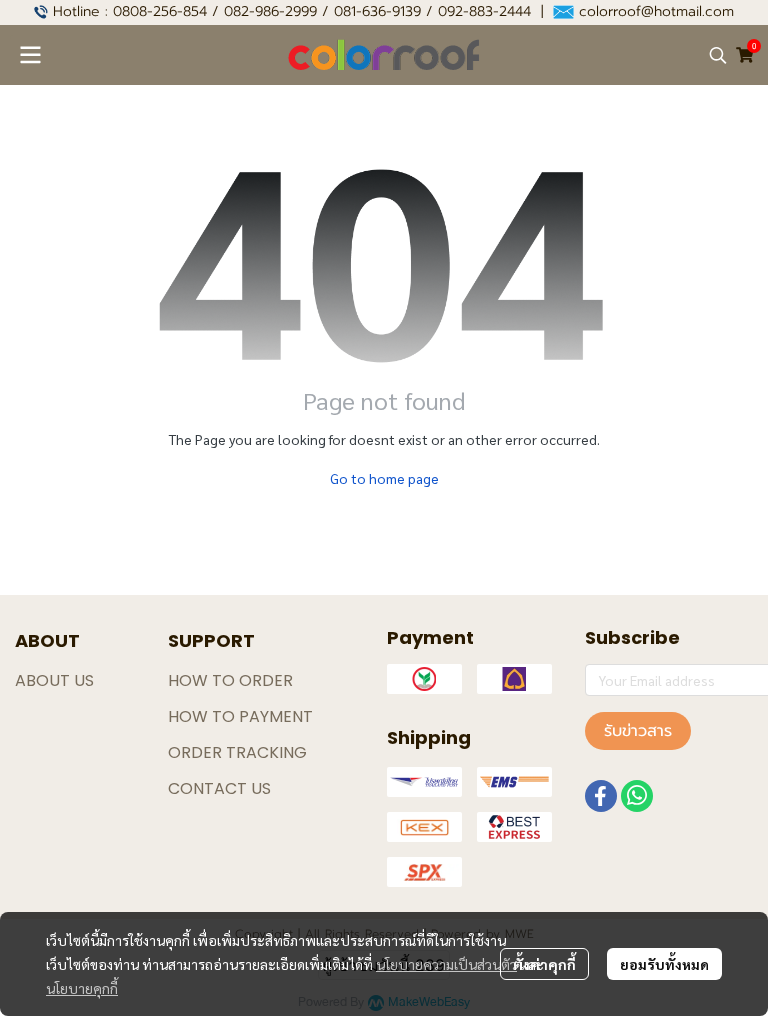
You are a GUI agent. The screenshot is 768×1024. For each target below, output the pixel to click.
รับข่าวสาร (638, 731)
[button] (718, 55)
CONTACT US (219, 788)
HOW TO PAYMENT (240, 716)
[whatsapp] (637, 796)
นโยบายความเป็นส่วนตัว (446, 964)
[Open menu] (30, 55)
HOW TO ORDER (230, 680)
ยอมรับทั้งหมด (664, 964)
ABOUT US (54, 680)
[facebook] (601, 796)
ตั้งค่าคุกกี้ (544, 964)
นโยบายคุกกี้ (82, 988)
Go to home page (384, 478)
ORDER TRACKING (237, 752)
